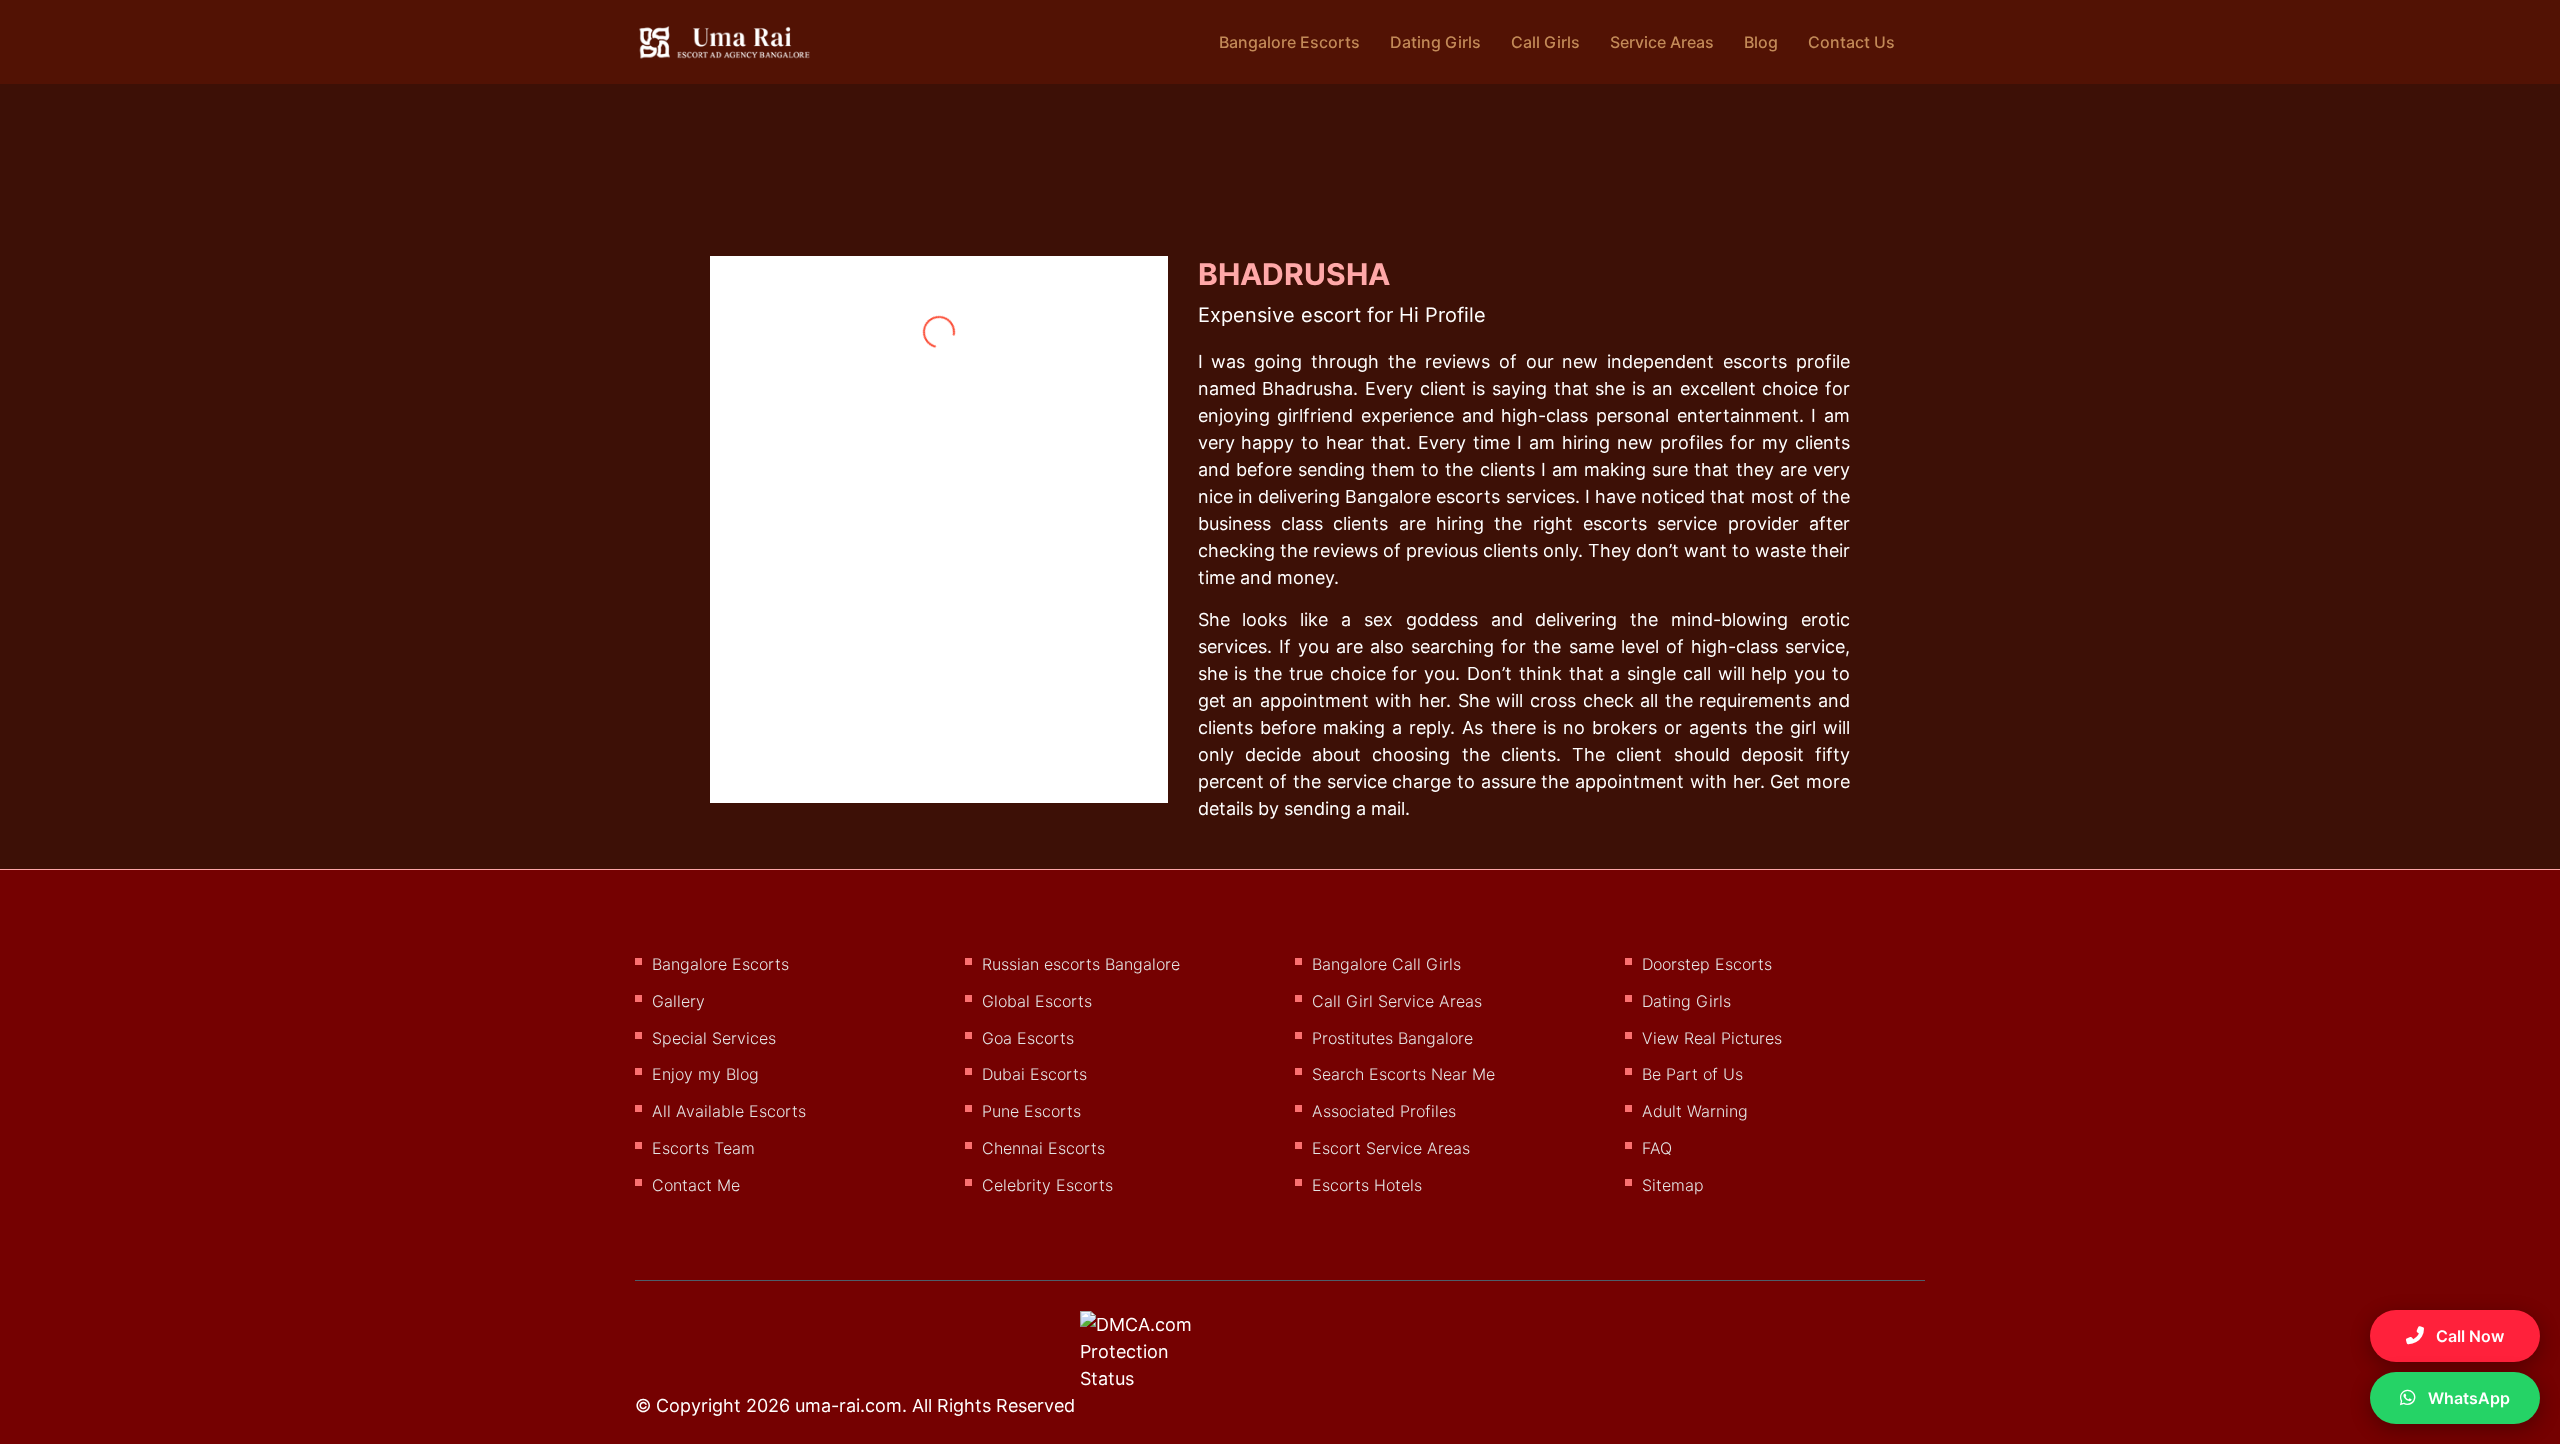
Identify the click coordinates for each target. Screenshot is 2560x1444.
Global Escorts (1037, 1001)
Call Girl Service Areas (1397, 1001)
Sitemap (1673, 1185)
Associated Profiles (1384, 1111)
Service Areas (1662, 42)
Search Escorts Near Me (1403, 1074)
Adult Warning (1695, 1111)
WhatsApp (2467, 1398)
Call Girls (1545, 42)
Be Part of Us (1692, 1074)
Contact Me (696, 1185)
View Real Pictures (1712, 1038)
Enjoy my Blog (705, 1074)
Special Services (714, 1038)
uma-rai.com (848, 1405)
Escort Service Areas (1391, 1148)
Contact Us (1851, 42)
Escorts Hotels (1367, 1185)
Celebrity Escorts (1047, 1185)
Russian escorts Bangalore (1081, 964)
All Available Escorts (729, 1111)
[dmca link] (1162, 1359)
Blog (1761, 42)
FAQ (1657, 1148)
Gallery (678, 1001)
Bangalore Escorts (1289, 42)
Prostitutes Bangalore (1392, 1038)
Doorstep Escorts (1707, 964)
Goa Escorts (1028, 1038)
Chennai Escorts (1043, 1148)
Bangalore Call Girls (1386, 964)
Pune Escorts (1031, 1111)
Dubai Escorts (1034, 1074)
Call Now (2468, 1336)
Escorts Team (703, 1148)
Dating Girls (1435, 42)
